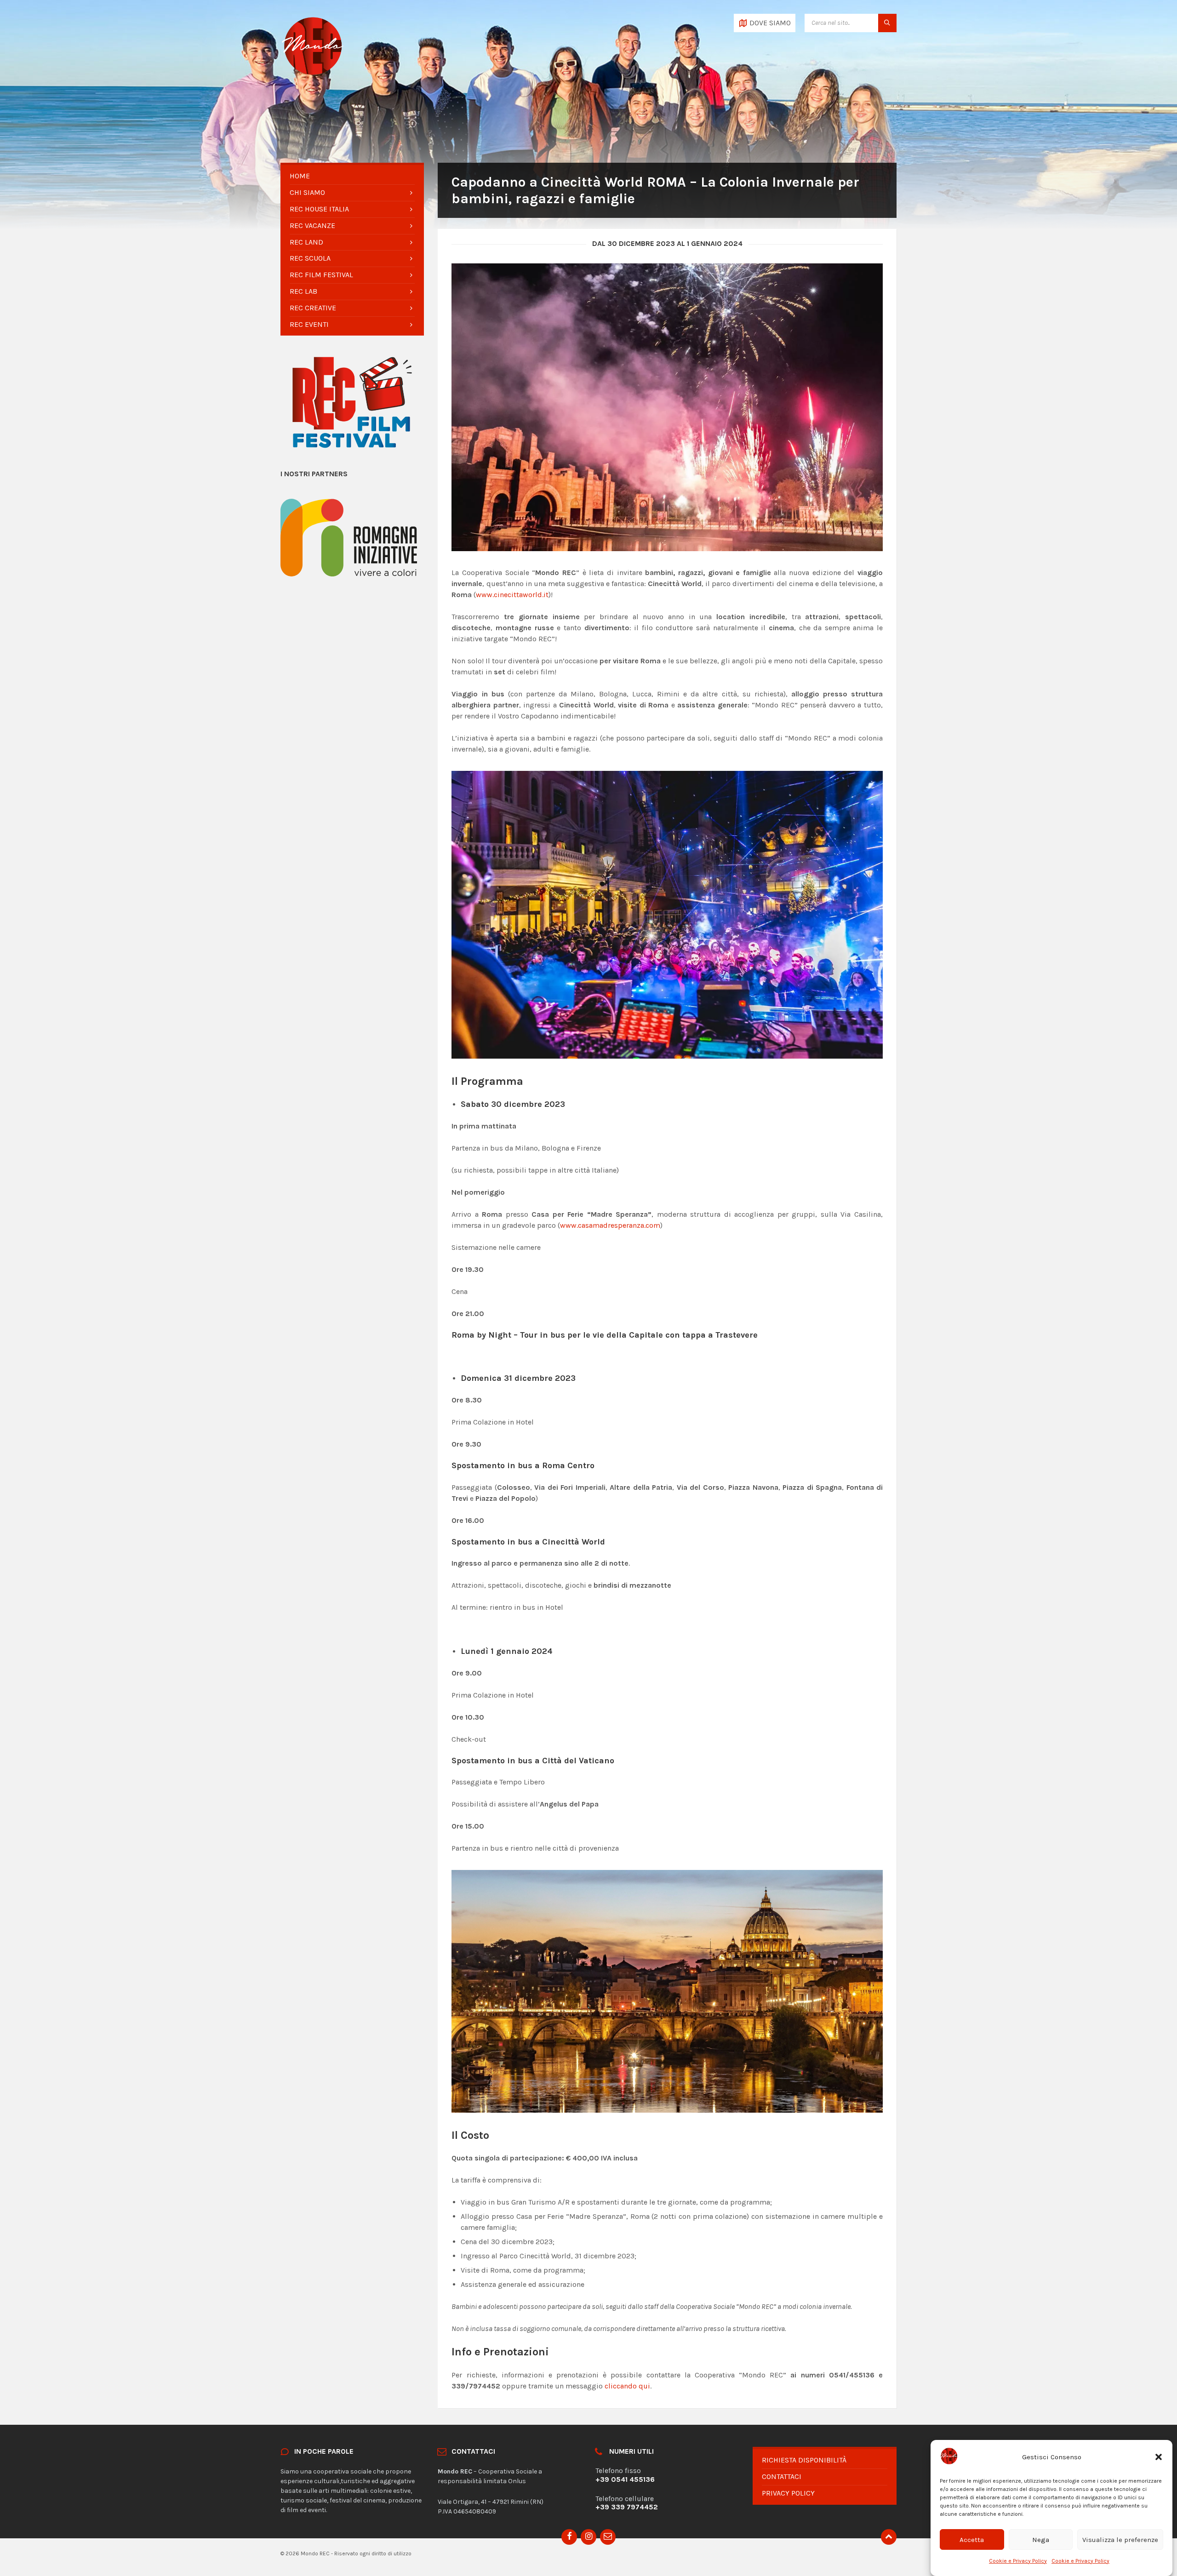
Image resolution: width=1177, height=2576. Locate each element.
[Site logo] (313, 76)
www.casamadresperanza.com (610, 1225)
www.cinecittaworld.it (512, 595)
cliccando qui (627, 2386)
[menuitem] (352, 176)
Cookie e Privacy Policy (1018, 2560)
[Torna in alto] (889, 2537)
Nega (1041, 2540)
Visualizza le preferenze (1120, 2540)
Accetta (972, 2540)
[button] (1159, 2457)
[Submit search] (887, 23)
